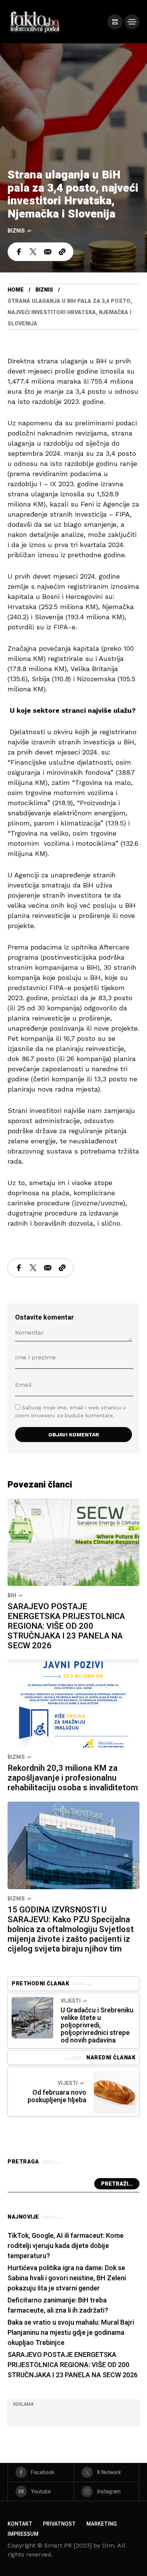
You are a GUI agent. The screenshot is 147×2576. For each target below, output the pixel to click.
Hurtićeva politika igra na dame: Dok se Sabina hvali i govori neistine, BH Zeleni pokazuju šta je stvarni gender (67, 2278)
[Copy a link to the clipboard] (62, 252)
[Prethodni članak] (32, 2018)
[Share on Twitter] (33, 252)
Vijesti (71, 2001)
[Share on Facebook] (19, 252)
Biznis (16, 231)
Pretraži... (117, 2184)
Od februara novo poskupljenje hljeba (57, 2096)
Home (16, 290)
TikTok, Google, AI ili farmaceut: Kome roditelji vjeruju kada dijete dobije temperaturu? (66, 2246)
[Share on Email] (48, 252)
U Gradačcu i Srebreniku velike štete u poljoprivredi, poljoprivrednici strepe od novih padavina (97, 2025)
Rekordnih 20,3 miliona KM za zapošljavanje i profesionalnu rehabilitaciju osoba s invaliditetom (73, 1778)
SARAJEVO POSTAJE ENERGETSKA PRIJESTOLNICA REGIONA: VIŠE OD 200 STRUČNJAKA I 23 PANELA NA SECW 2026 (66, 1626)
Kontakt (20, 2524)
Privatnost (59, 2524)
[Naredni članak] (115, 2092)
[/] (115, 22)
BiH (12, 1596)
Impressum (23, 2534)
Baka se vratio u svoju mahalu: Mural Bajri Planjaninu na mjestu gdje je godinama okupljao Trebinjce (71, 2333)
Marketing (102, 2524)
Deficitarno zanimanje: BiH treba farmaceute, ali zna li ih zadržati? (58, 2305)
